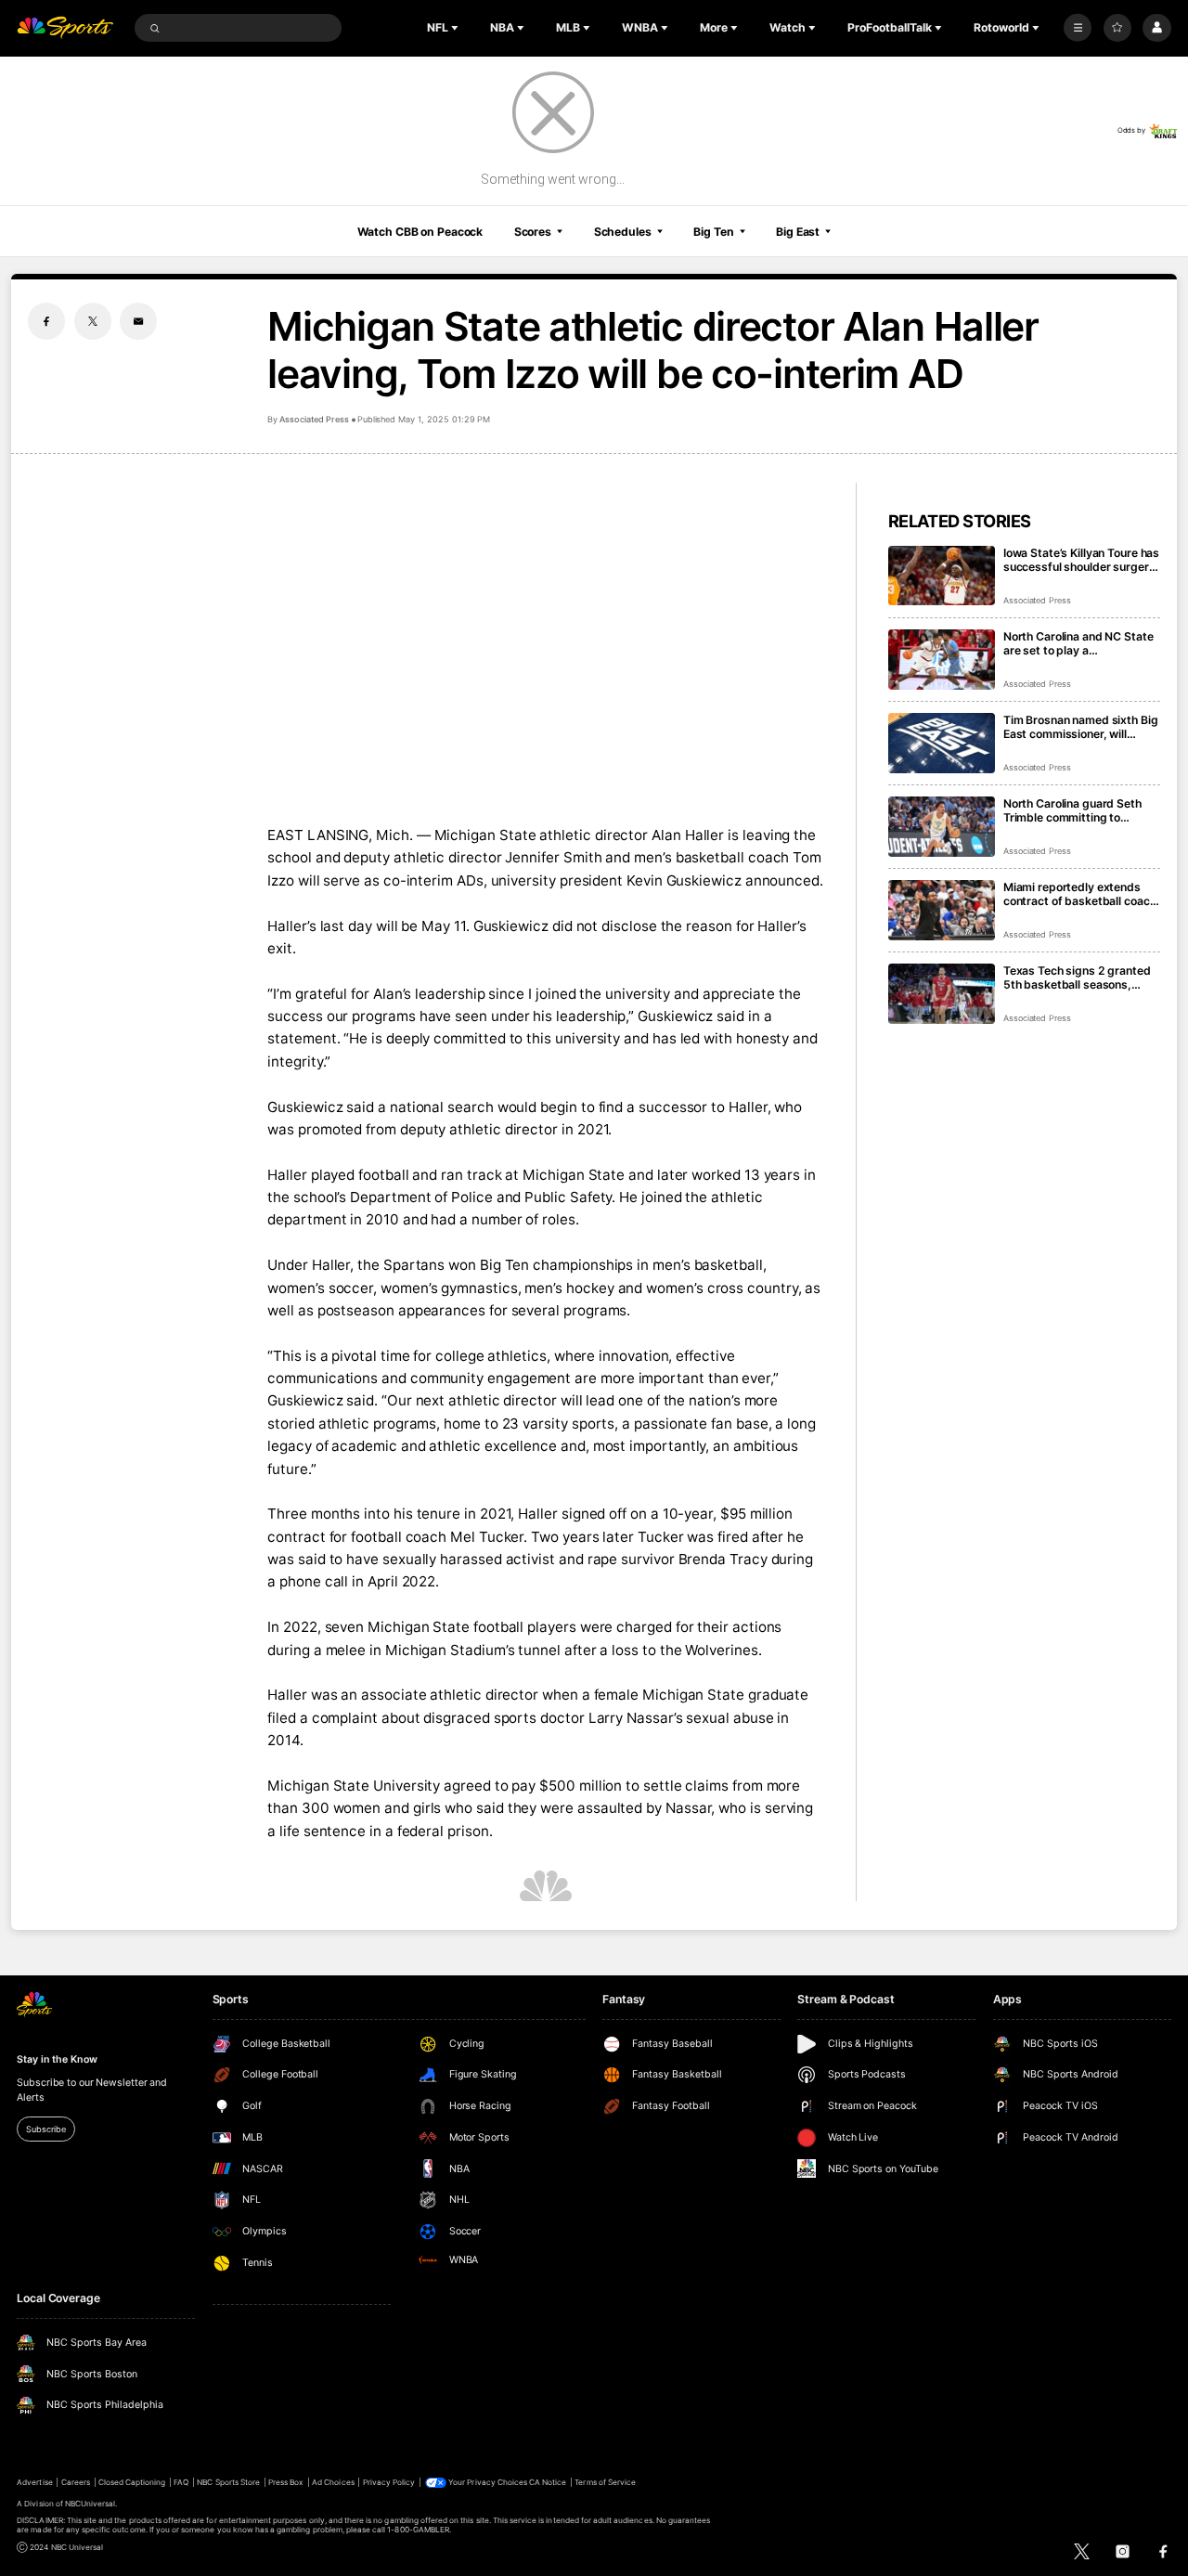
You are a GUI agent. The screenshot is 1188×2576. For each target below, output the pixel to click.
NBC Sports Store (228, 2482)
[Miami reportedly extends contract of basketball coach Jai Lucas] (942, 910)
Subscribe (45, 2129)
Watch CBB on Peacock (420, 232)
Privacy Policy (389, 2482)
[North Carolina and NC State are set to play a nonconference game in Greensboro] (942, 660)
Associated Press (314, 419)
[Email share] (138, 321)
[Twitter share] (93, 321)
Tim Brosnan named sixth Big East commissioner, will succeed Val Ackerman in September (1081, 727)
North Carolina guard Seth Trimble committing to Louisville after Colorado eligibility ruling (1072, 810)
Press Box (286, 2482)
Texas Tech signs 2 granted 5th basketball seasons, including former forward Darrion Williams (1077, 977)
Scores (533, 232)
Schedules (623, 232)
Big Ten (713, 232)
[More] (1078, 28)
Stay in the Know (57, 2059)
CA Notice (548, 2482)
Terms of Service (605, 2482)
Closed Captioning (132, 2482)
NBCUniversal (90, 2504)
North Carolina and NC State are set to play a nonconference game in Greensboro (1078, 643)
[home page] (65, 28)
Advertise (34, 2482)
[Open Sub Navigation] (457, 28)
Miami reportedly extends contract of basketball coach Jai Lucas (1080, 894)
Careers (76, 2482)
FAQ (181, 2482)
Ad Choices (333, 2482)
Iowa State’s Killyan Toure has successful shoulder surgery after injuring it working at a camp (1081, 560)
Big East (798, 232)
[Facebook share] (46, 321)
